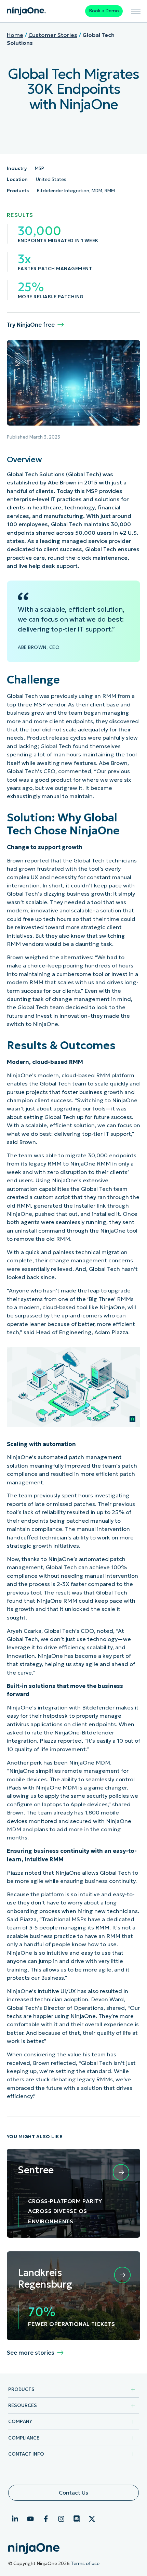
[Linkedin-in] (15, 2519)
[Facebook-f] (46, 2519)
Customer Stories (53, 35)
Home (15, 35)
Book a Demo (104, 11)
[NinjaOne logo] (26, 11)
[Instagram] (61, 2519)
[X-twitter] (92, 2519)
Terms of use (85, 2564)
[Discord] (77, 2519)
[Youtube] (30, 2519)
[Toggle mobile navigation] (136, 11)
